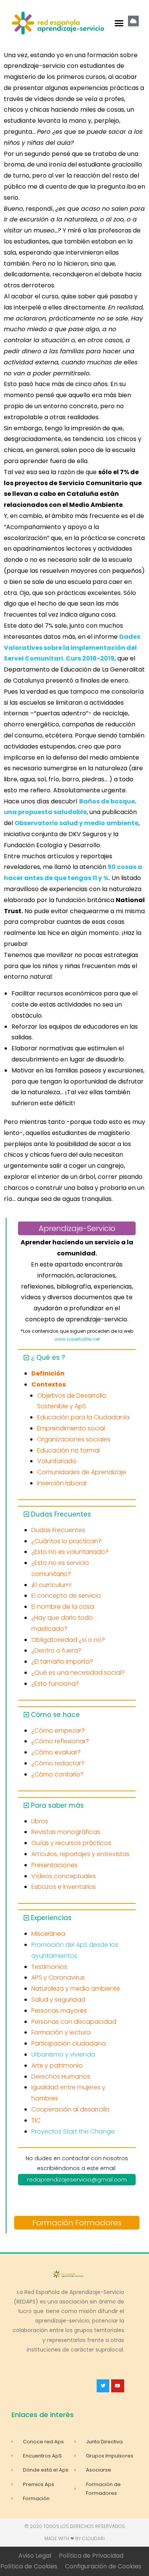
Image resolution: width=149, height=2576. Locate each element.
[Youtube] (118, 2386)
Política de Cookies (29, 2566)
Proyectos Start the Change (73, 2131)
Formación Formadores (77, 2223)
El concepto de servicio (66, 1596)
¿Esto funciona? (55, 1684)
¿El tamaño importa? (62, 1661)
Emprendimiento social (71, 1428)
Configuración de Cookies (103, 2566)
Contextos (49, 1384)
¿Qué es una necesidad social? (78, 1673)
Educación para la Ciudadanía (83, 1417)
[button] (119, 23)
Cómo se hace (55, 1715)
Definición (48, 1373)
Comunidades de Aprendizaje (82, 1472)
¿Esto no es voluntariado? (70, 1552)
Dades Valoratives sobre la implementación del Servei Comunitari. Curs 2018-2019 (72, 648)
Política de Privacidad (91, 2556)
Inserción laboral (62, 1483)
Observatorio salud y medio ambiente (76, 823)
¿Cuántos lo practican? (66, 1541)
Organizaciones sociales (74, 1439)
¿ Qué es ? (48, 1358)
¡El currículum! (51, 1585)
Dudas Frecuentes (61, 1514)
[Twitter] (103, 2386)
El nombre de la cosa (63, 1607)
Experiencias (51, 1918)
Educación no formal (68, 1450)
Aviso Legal (35, 2556)
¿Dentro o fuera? (56, 1650)
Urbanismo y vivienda (63, 2054)
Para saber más (57, 1805)
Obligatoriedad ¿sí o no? (68, 1640)
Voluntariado (57, 1461)
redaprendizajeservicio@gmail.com (77, 2179)
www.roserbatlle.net (77, 1339)
